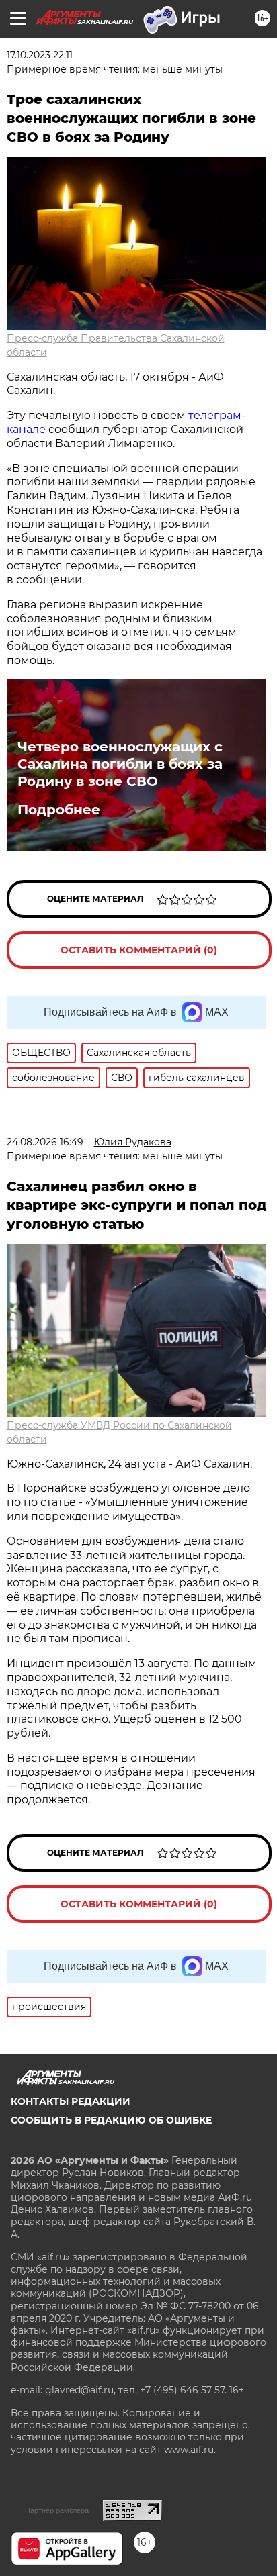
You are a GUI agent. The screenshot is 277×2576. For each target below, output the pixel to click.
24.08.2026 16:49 (45, 1142)
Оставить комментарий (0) (139, 950)
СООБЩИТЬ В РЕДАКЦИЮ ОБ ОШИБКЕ (111, 2120)
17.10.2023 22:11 (40, 55)
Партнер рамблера (57, 2510)
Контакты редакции (71, 2101)
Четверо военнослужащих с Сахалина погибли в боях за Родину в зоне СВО (120, 764)
